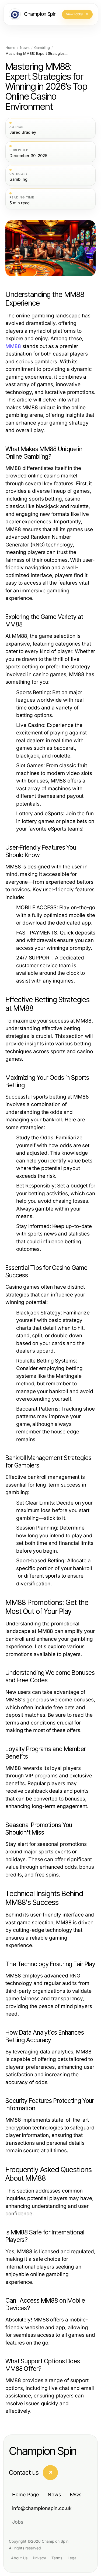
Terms (57, 2558)
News (25, 48)
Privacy (39, 2558)
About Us (19, 2558)
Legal (72, 2558)
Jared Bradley (23, 132)
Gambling (42, 48)
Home (10, 48)
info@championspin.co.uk (42, 2508)
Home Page (26, 2495)
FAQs (76, 2495)
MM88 (13, 346)
